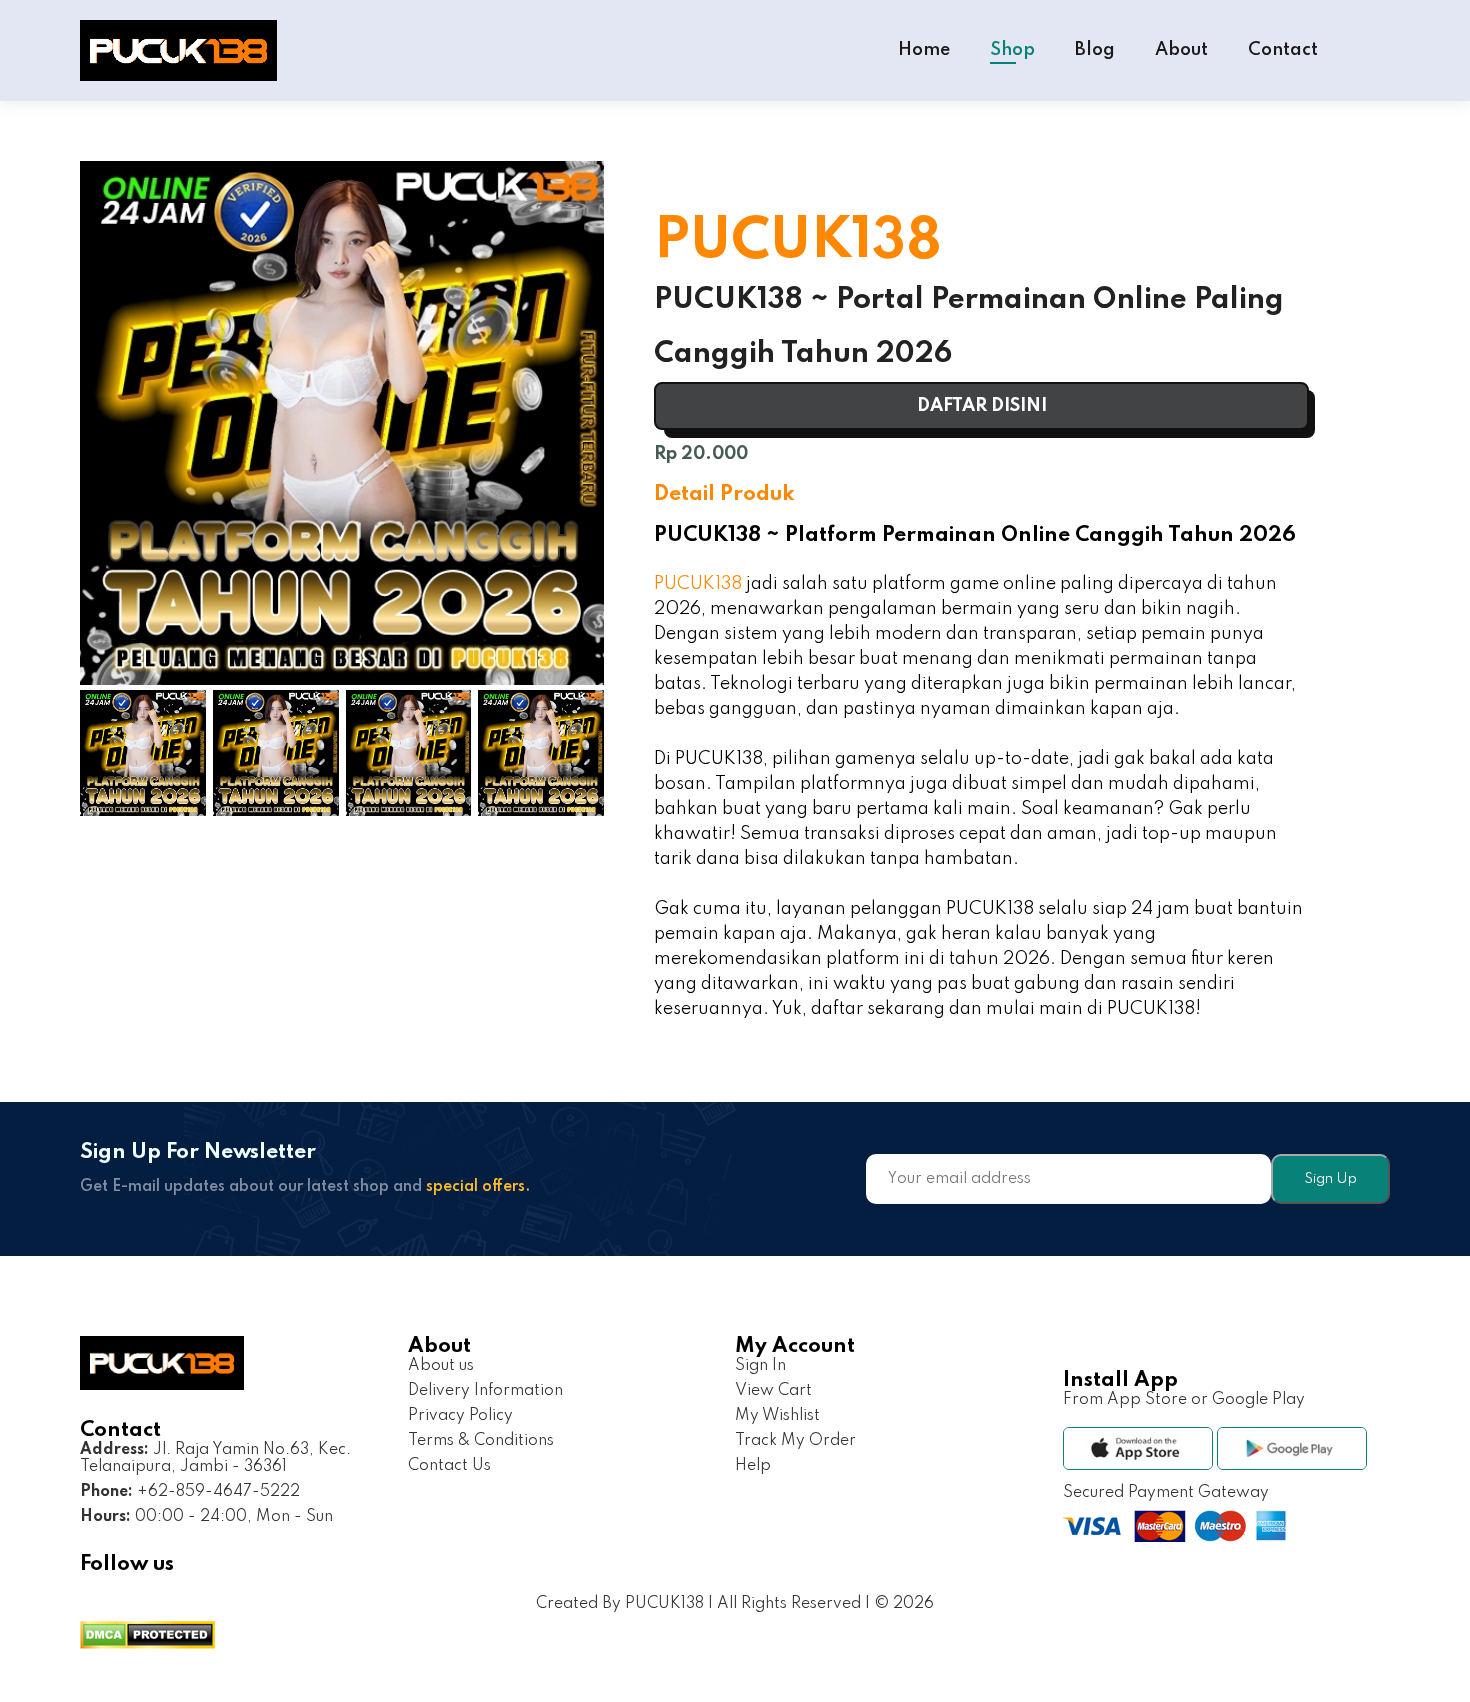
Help (753, 1466)
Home (924, 50)
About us (441, 1366)
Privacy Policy (460, 1416)
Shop (1012, 50)
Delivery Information (485, 1391)
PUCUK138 (698, 584)
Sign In (760, 1366)
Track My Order (795, 1441)
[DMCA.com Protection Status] (147, 1637)
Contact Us (449, 1466)
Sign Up (1330, 1179)
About (1181, 50)
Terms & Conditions (481, 1441)
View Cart (773, 1391)
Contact (1283, 50)
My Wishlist (777, 1416)
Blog (1095, 50)
